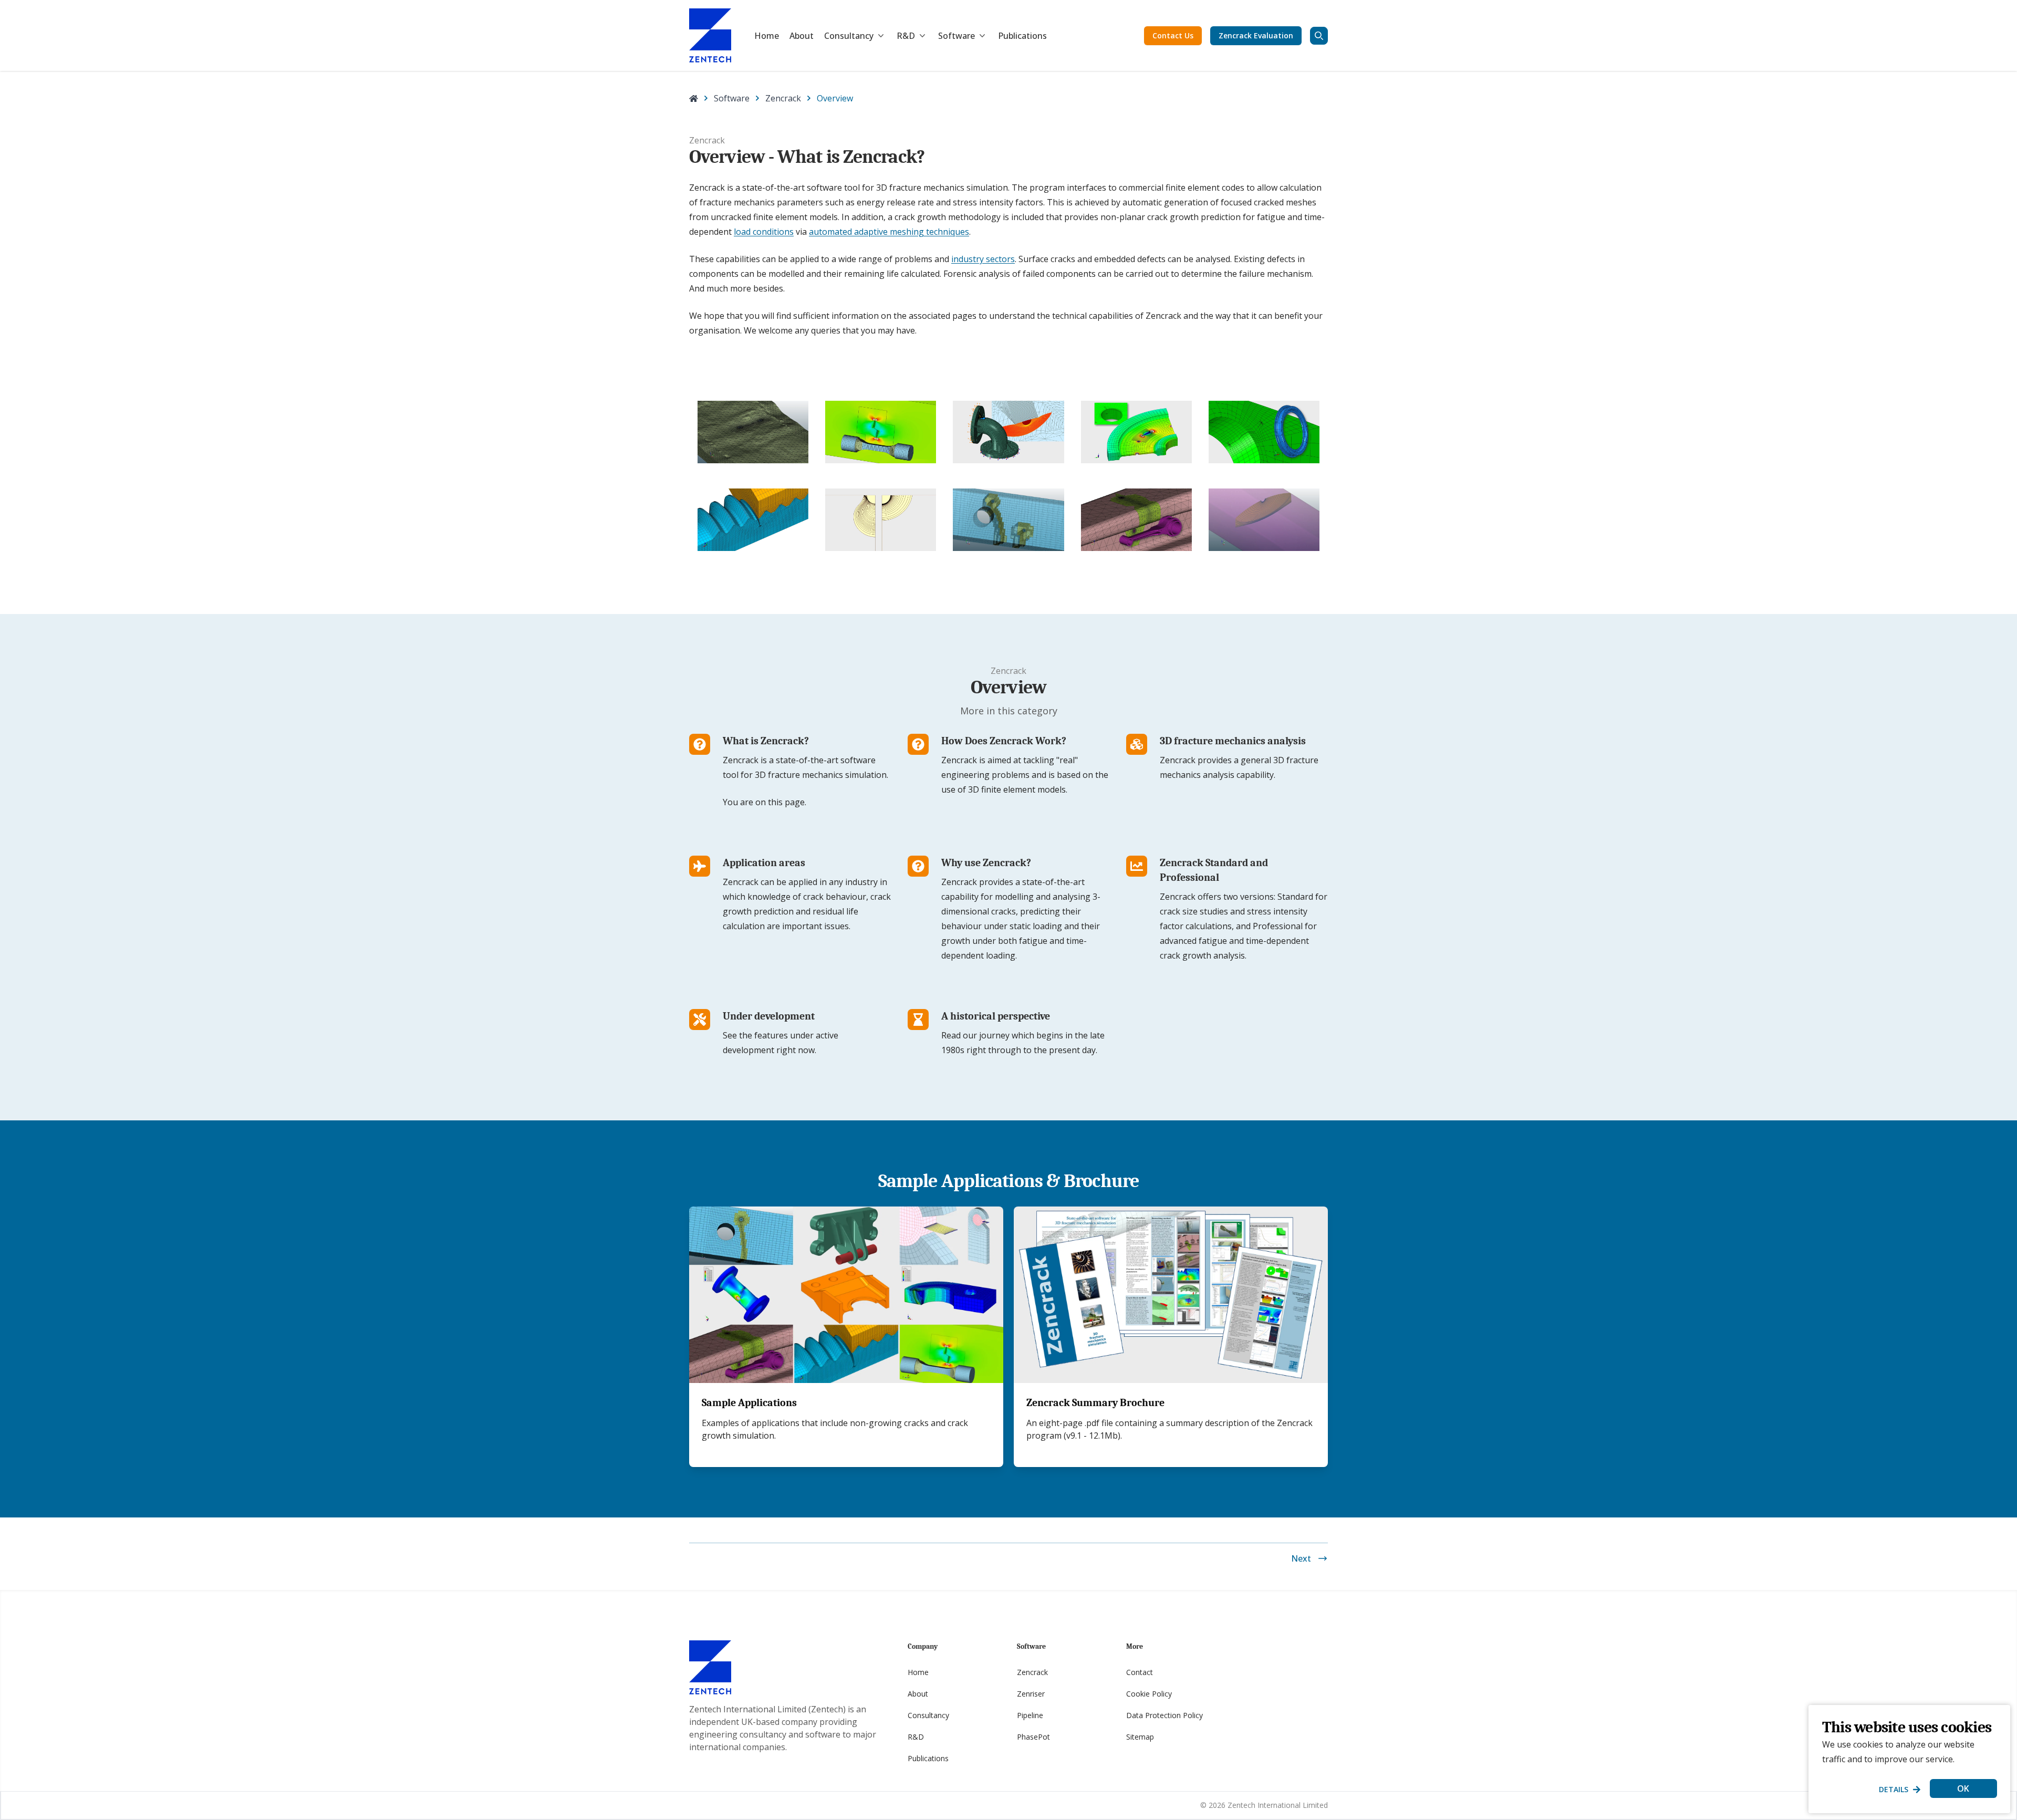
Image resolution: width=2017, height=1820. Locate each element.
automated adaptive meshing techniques (889, 232)
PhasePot (1033, 1737)
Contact (1140, 1672)
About (802, 36)
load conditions (764, 232)
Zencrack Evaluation (1256, 35)
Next (1301, 1558)
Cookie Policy (1149, 1694)
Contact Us (1173, 35)
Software (956, 36)
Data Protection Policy (1165, 1715)
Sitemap (1140, 1737)
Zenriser (1031, 1694)
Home (767, 36)
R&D (906, 36)
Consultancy (849, 36)
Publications (1022, 36)
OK (1963, 1788)
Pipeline (1030, 1715)
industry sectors (983, 259)
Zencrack (783, 98)
